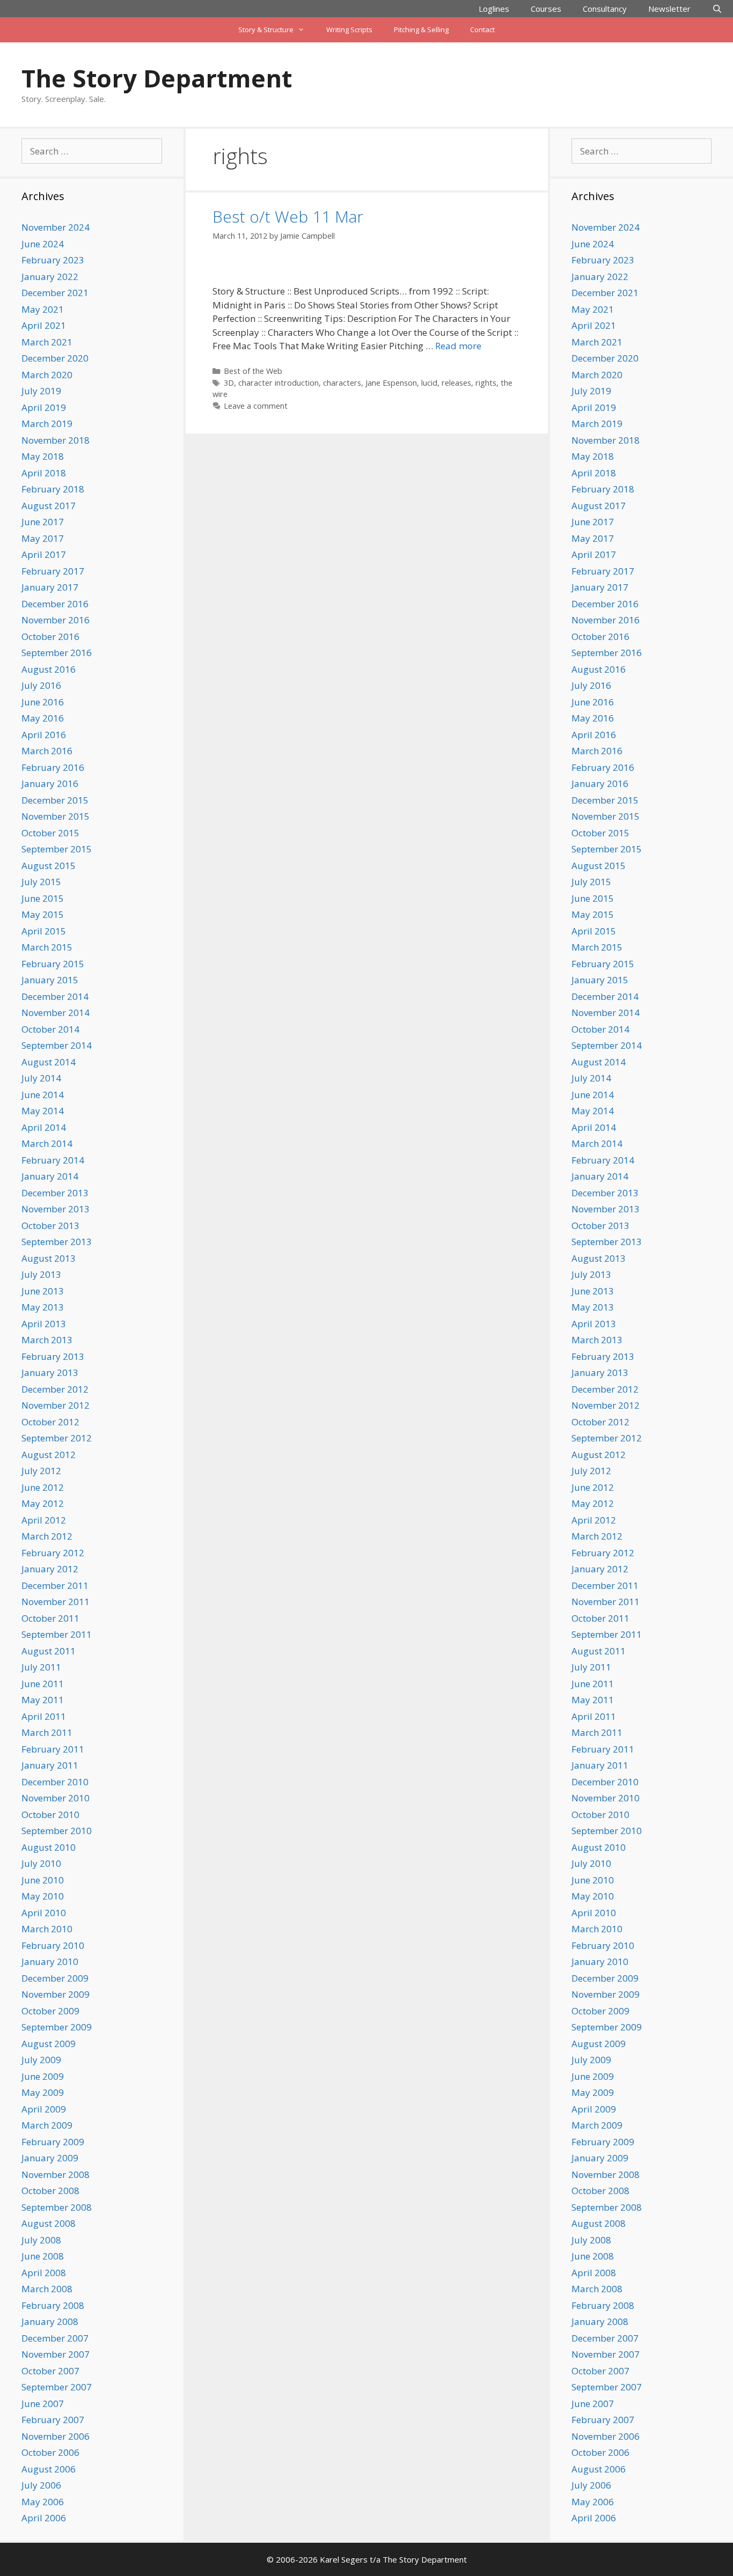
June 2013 (43, 1291)
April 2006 (44, 2518)
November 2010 (56, 1798)
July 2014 (41, 1078)
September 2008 (57, 2207)
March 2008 (47, 2289)
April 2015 (44, 931)
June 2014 (43, 1095)
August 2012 (49, 1455)
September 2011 (57, 1634)
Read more (458, 346)
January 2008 (50, 2321)
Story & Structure (266, 30)
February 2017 (53, 571)
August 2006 (49, 2469)
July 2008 (41, 2240)
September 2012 (57, 1438)
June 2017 (43, 522)
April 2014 (44, 1127)
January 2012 (50, 1569)
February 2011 (53, 1749)
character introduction (278, 383)
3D (229, 383)
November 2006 (56, 2436)
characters (342, 383)
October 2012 (50, 1422)
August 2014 (49, 1062)
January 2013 (50, 1372)
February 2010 (53, 1945)
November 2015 (56, 816)
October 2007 (50, 2371)
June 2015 (43, 898)
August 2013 (49, 1258)
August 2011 (49, 1651)
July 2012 (41, 1471)
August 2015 (49, 866)
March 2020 (47, 375)
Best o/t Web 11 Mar (288, 216)
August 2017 (49, 506)
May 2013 (43, 1307)
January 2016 (50, 783)
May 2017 (43, 538)
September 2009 (57, 2027)
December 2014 (55, 996)
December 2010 (55, 1782)
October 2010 (50, 1815)
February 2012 (53, 1553)
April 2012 (44, 1520)
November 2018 (56, 440)
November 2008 (56, 2174)
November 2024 (56, 227)
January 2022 (50, 277)
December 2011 (55, 1585)
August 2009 (49, 2044)
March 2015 (47, 947)
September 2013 (57, 1242)
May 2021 (43, 309)
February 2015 (53, 964)
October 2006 (50, 2452)
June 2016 (43, 702)
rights (486, 383)
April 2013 (44, 1324)
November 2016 (56, 620)
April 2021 (44, 325)
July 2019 (41, 391)
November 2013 (56, 1209)
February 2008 (53, 2305)
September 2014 (57, 1045)
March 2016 (47, 751)
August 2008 (49, 2223)
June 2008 (43, 2256)
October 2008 (50, 2191)
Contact (482, 30)
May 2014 (43, 1111)
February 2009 (53, 2142)
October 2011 (50, 1618)
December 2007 (55, 2338)
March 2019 (47, 424)
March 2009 (47, 2125)
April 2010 (44, 1913)
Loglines (494, 9)
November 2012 (56, 1405)
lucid (429, 383)
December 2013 (55, 1193)
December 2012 (55, 1389)
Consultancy (605, 9)
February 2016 (53, 767)
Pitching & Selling (421, 30)
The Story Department (157, 78)
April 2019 (44, 407)
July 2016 (41, 685)
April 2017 (44, 554)
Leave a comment (256, 406)
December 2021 (55, 293)
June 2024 (43, 244)
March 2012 (47, 1536)
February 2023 (53, 260)
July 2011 (41, 1667)
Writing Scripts (349, 30)
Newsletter (669, 9)
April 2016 (44, 735)
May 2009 (43, 2092)
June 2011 (43, 1684)
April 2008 (44, 2273)
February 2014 (53, 1160)
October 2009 (50, 2011)
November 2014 (56, 1013)
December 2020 (55, 358)
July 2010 (41, 1863)
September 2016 (57, 653)
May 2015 (43, 914)
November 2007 (56, 2354)
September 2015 (57, 849)
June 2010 (43, 1880)
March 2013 (47, 1340)
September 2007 (57, 2387)
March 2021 (47, 342)
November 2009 (56, 1994)
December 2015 (55, 800)
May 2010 (43, 1896)
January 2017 (50, 587)
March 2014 (47, 1143)
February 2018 (53, 489)
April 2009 (44, 2109)
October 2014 (50, 1029)
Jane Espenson (391, 383)
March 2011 (47, 1732)
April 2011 (44, 1716)
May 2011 (43, 1700)
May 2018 (43, 456)
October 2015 (50, 833)
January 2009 (50, 2158)
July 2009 (41, 2060)
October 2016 (50, 636)
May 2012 (43, 1503)
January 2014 (50, 1176)
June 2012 (43, 1487)
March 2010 (47, 1929)
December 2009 (55, 1978)
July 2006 (41, 2485)
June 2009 (43, 2076)
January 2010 (50, 1962)
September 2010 (57, 1831)
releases (456, 383)
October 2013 (50, 1226)
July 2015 (41, 882)
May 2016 (43, 718)
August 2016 (49, 669)
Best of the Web (253, 371)
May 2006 (43, 2502)
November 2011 (56, 1602)
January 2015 (50, 980)
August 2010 (49, 1847)
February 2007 (53, 2420)
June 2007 (43, 2404)
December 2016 (55, 604)
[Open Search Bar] (717, 9)
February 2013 (53, 1356)
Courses (546, 9)
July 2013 (41, 1274)
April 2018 (44, 473)
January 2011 (50, 1765)
